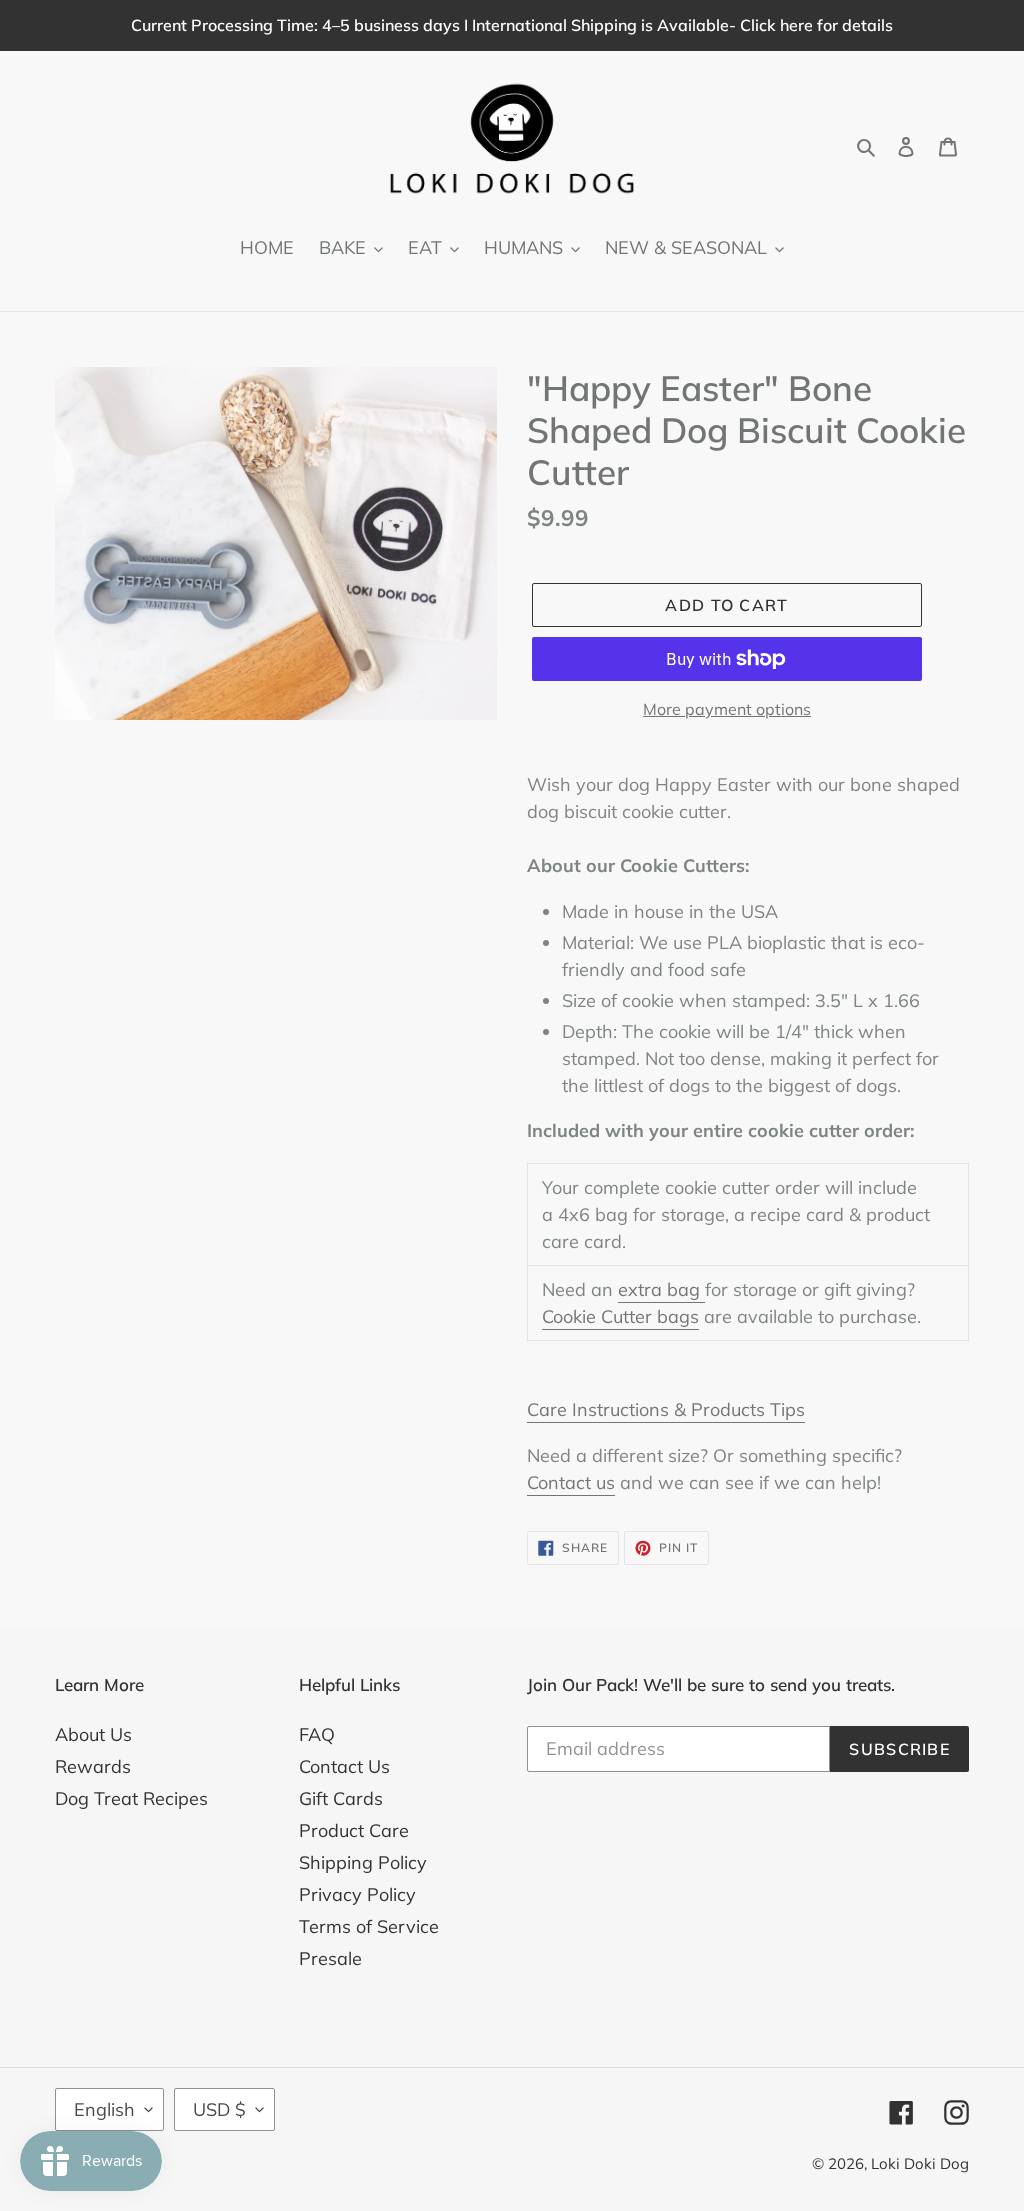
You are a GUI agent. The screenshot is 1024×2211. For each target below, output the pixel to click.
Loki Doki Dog (920, 2163)
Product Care (354, 1830)
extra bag (661, 1289)
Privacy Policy (357, 1894)
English (104, 2109)
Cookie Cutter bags (620, 1316)
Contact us (571, 1482)
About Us (93, 1734)
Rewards (93, 1766)
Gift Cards (341, 1798)
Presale (330, 1958)
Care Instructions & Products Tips (666, 1409)
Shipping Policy (363, 1862)
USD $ (219, 2109)
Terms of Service (369, 1926)
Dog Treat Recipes (131, 1798)
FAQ (317, 1734)
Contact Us (344, 1766)
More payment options (727, 709)
